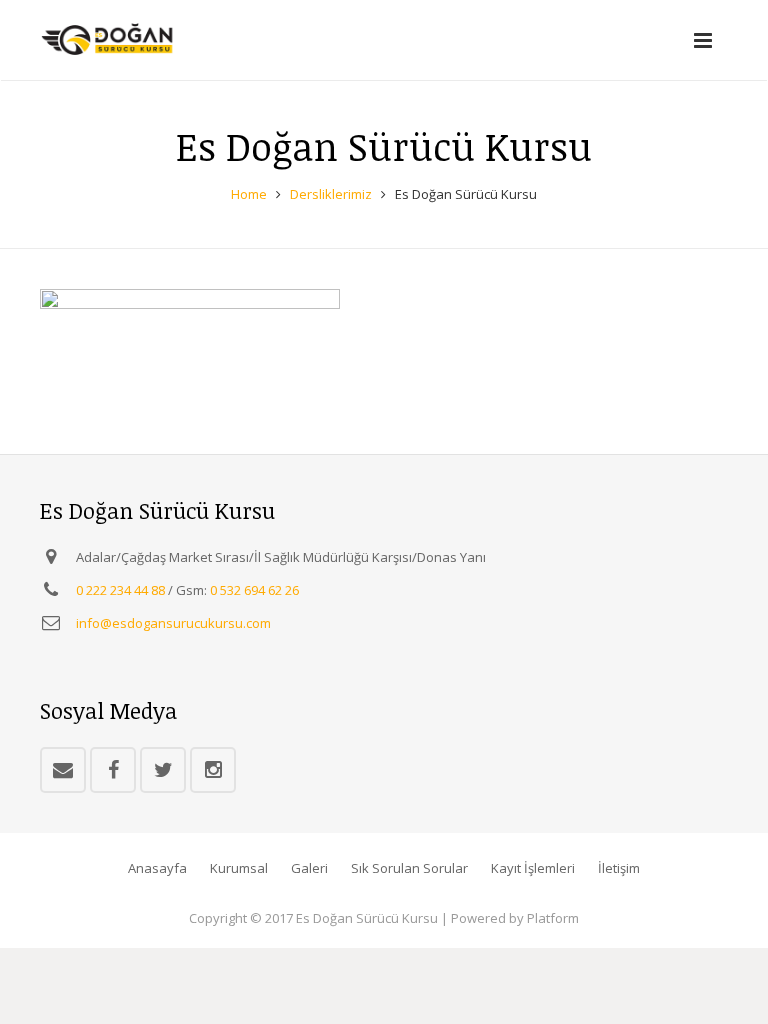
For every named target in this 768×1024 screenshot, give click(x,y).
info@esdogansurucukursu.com (173, 623)
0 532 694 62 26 (254, 590)
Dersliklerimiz (331, 194)
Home (249, 194)
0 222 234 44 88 (120, 590)
